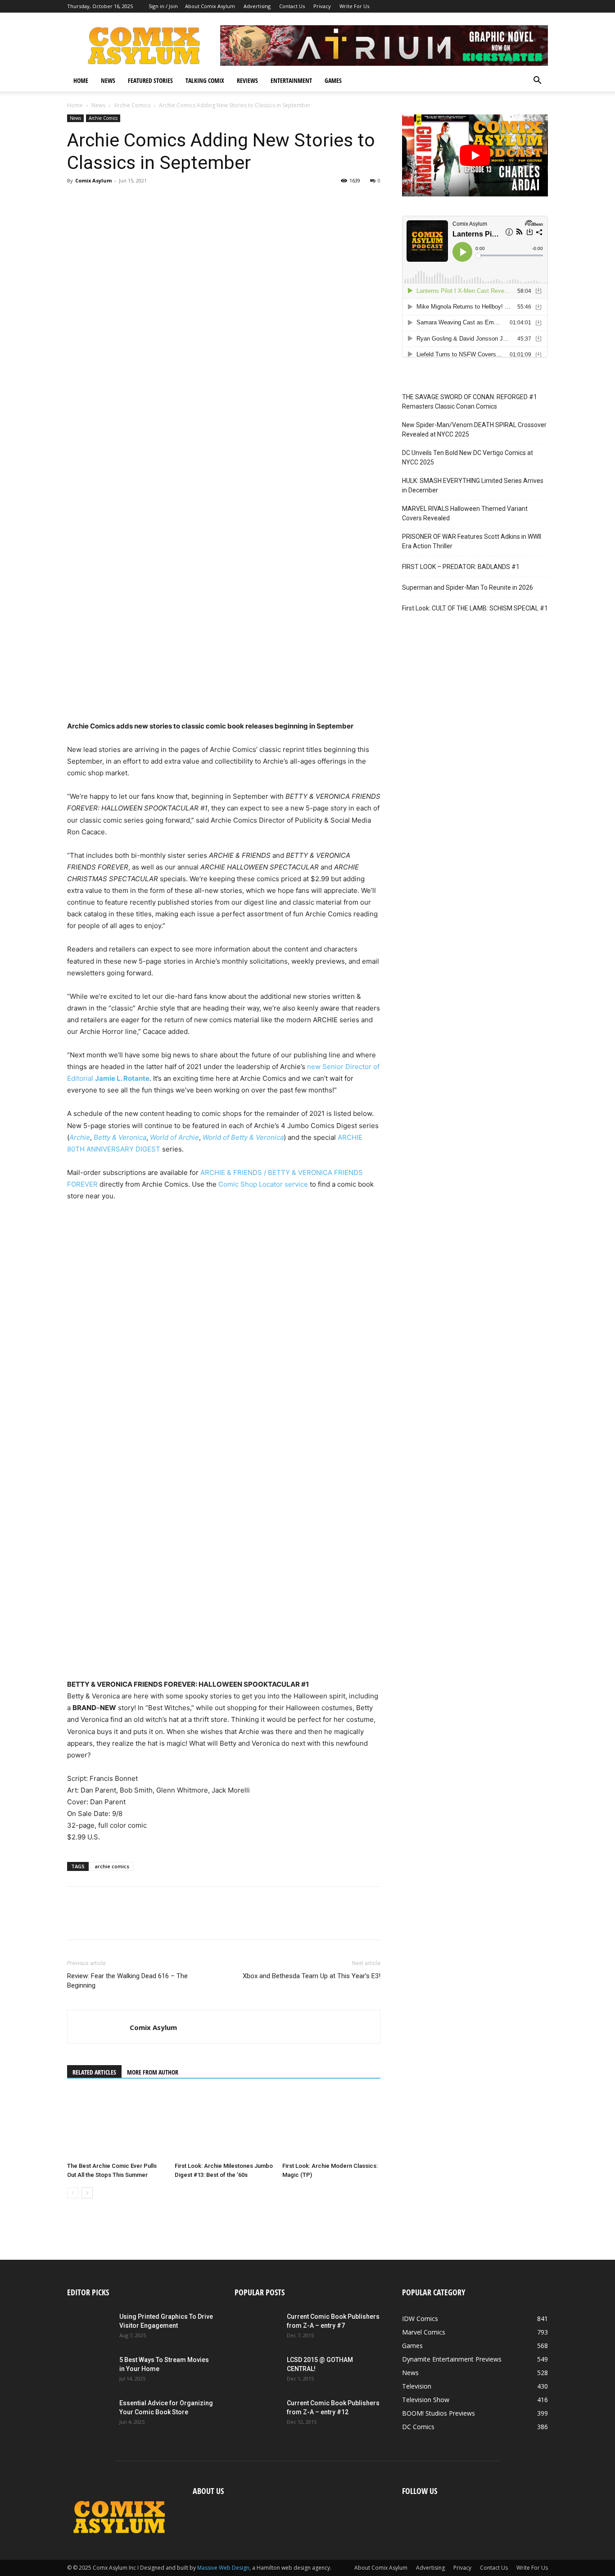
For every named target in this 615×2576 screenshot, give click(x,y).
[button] (537, 81)
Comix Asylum (93, 180)
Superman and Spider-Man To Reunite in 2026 (468, 587)
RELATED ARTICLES (94, 2072)
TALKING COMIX (205, 80)
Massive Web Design (223, 2568)
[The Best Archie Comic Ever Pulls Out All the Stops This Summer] (116, 2125)
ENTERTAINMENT (291, 80)
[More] (159, 201)
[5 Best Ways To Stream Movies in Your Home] (90, 2371)
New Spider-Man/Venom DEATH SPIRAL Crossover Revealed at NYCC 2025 (474, 430)
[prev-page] (73, 2193)
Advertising (257, 6)
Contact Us (292, 6)
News (98, 105)
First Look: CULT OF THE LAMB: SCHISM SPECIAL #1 (475, 608)
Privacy (322, 6)
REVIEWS (247, 80)
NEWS (108, 80)
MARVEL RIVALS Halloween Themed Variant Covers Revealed (465, 513)
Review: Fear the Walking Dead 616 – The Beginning (127, 1981)
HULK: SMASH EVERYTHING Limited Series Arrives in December (473, 485)
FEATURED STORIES (150, 80)
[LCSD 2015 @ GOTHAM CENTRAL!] (257, 2371)
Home (75, 105)
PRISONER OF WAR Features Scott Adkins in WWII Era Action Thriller (472, 541)
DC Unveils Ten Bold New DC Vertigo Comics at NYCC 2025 (468, 457)
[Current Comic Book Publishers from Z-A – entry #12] (257, 2414)
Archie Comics (132, 105)
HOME (81, 80)
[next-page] (87, 2193)
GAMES (333, 80)
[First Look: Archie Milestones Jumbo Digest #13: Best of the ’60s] (224, 2125)
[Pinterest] (118, 201)
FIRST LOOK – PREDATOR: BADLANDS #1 (461, 567)
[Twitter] (97, 201)
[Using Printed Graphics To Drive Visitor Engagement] (90, 2328)
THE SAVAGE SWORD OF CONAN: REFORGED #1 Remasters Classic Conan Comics (470, 402)
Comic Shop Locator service (263, 1184)
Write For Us (354, 6)
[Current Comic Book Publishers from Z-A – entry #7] (257, 2328)
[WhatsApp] (138, 201)
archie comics (112, 1866)
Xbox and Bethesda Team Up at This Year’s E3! (312, 1976)
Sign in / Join (163, 6)
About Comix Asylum (210, 6)
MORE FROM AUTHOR (153, 2072)
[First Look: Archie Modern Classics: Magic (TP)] (331, 2125)
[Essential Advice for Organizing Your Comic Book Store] (90, 2414)
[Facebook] (76, 201)
